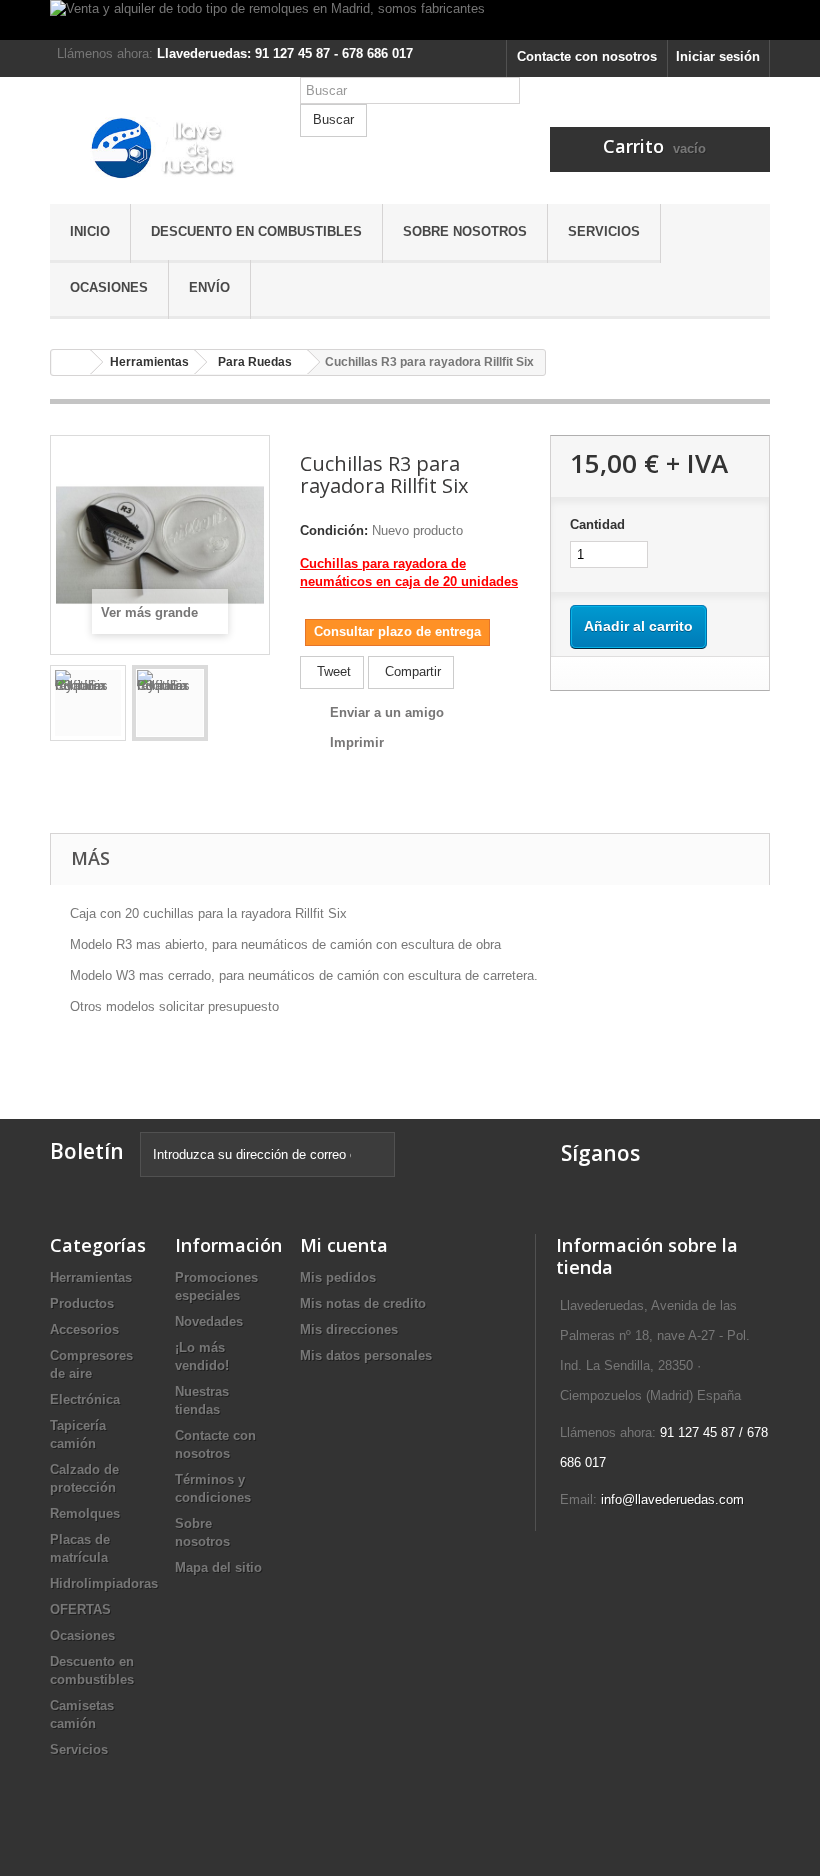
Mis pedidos (338, 1277)
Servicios (604, 231)
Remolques (85, 1513)
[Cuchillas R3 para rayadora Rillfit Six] (88, 703)
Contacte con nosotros (587, 56)
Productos (82, 1303)
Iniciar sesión (718, 56)
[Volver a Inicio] (71, 362)
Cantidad (597, 524)
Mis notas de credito (363, 1303)
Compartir (411, 671)
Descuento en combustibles (256, 231)
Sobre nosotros (465, 231)
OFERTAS (80, 1609)
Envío (209, 287)
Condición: (334, 530)
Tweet (332, 671)
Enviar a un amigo (387, 712)
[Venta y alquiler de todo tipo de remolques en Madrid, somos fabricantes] (410, 20)
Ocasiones (109, 287)
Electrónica (85, 1399)
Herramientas (91, 1277)
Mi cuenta (344, 1245)
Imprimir (357, 742)
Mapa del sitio (218, 1567)
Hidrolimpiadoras (104, 1583)
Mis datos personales (366, 1355)
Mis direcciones (349, 1329)
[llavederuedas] (160, 148)
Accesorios (84, 1329)
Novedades (209, 1321)
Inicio (90, 231)
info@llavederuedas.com (672, 1499)
